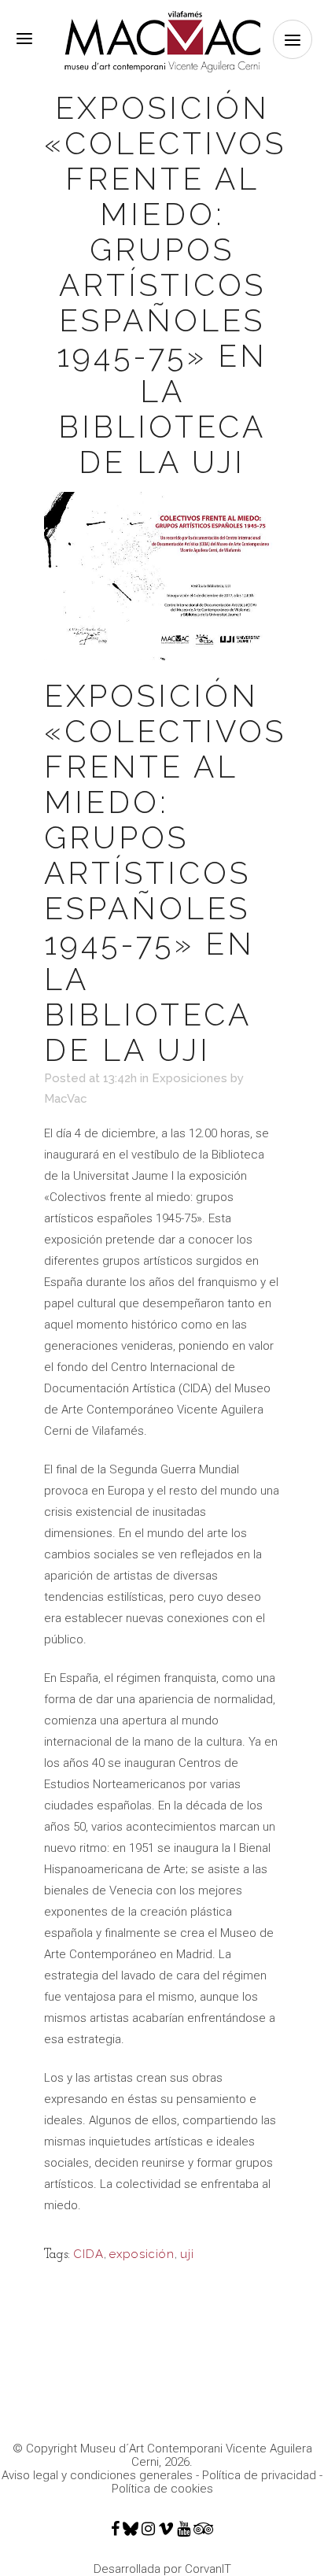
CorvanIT (208, 2569)
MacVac (66, 1099)
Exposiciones (190, 1078)
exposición (142, 2254)
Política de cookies (162, 2489)
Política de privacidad (259, 2475)
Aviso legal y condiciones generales (97, 2475)
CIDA (88, 2254)
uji (187, 2254)
